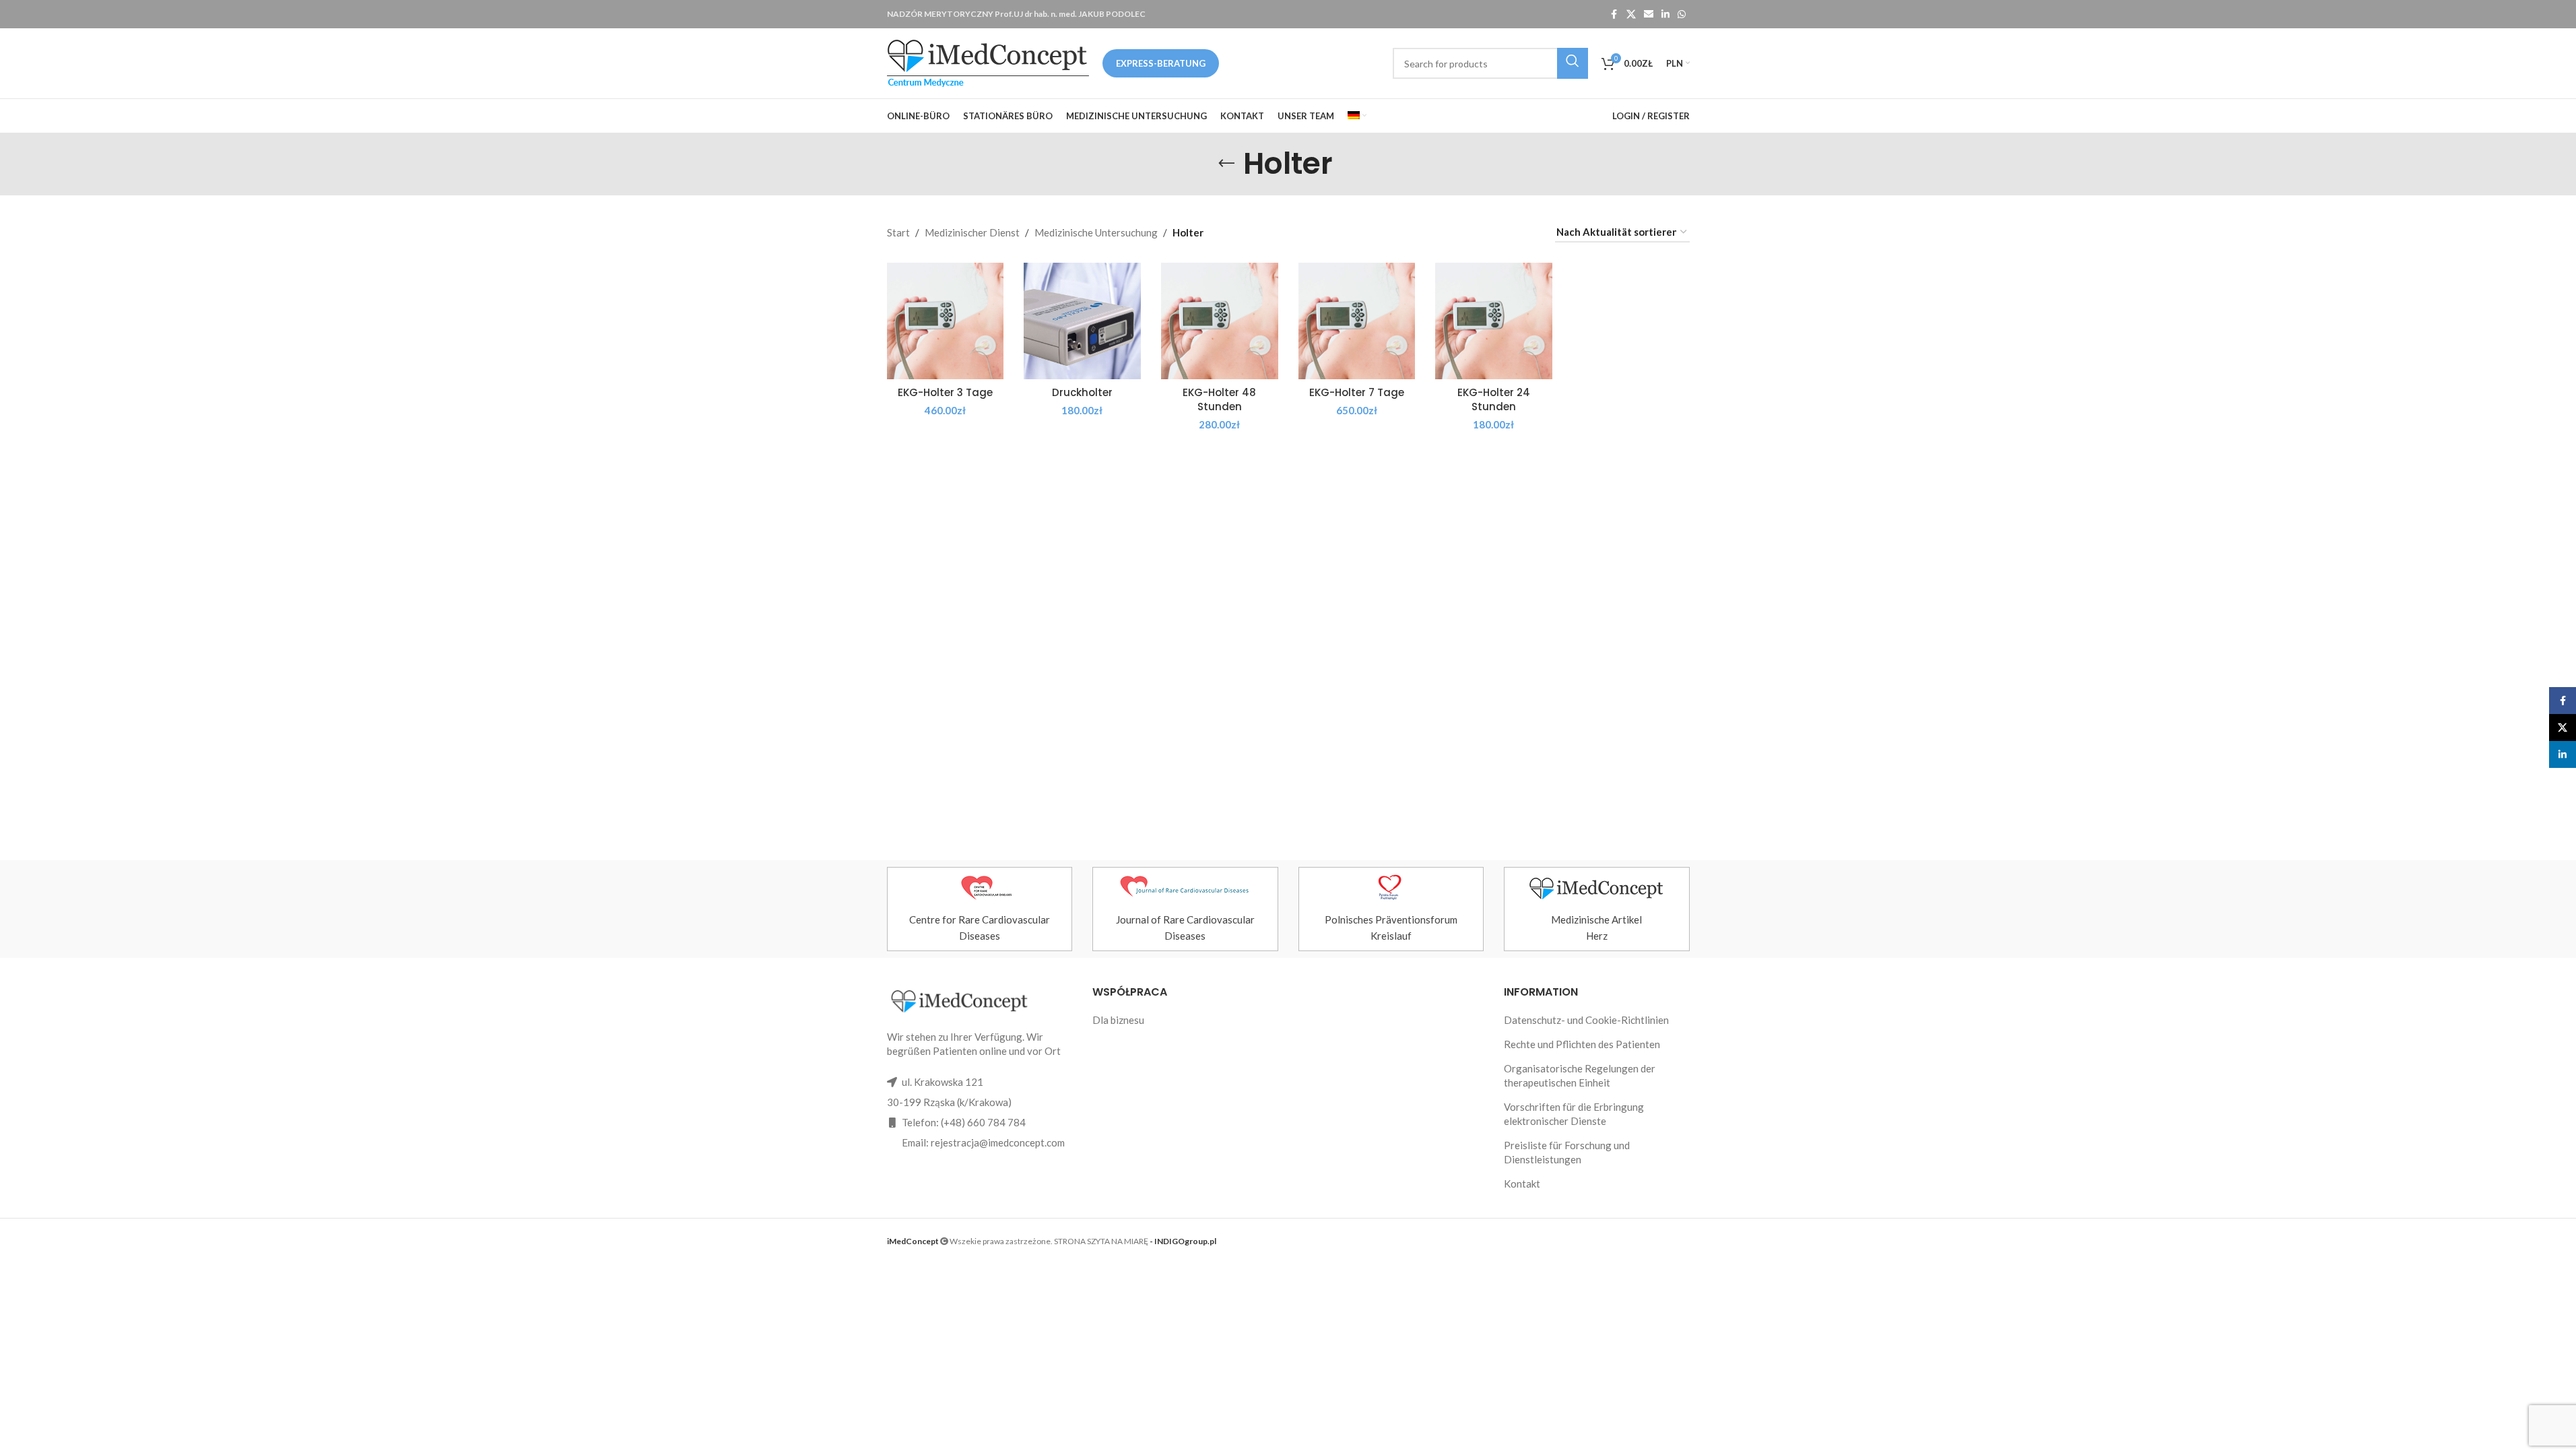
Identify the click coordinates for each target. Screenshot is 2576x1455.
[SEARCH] (1573, 63)
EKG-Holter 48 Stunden (1219, 399)
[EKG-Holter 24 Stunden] (1494, 321)
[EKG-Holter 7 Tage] (1357, 321)
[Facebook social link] (1614, 14)
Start (898, 232)
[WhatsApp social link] (1682, 14)
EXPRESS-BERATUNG (1161, 63)
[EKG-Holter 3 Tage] (946, 321)
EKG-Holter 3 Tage (945, 392)
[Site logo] (988, 62)
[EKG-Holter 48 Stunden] (1220, 321)
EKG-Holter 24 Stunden (1494, 399)
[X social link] (1631, 14)
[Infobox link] (980, 909)
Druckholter (1082, 392)
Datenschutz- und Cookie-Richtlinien (1586, 1020)
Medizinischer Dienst (972, 232)
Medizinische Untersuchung (1096, 232)
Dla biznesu (1118, 1020)
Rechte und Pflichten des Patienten (1582, 1044)
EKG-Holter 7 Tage (1357, 392)
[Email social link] (1649, 14)
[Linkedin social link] (1665, 14)
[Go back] (1226, 164)
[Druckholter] (1082, 321)
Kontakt (1522, 1184)
